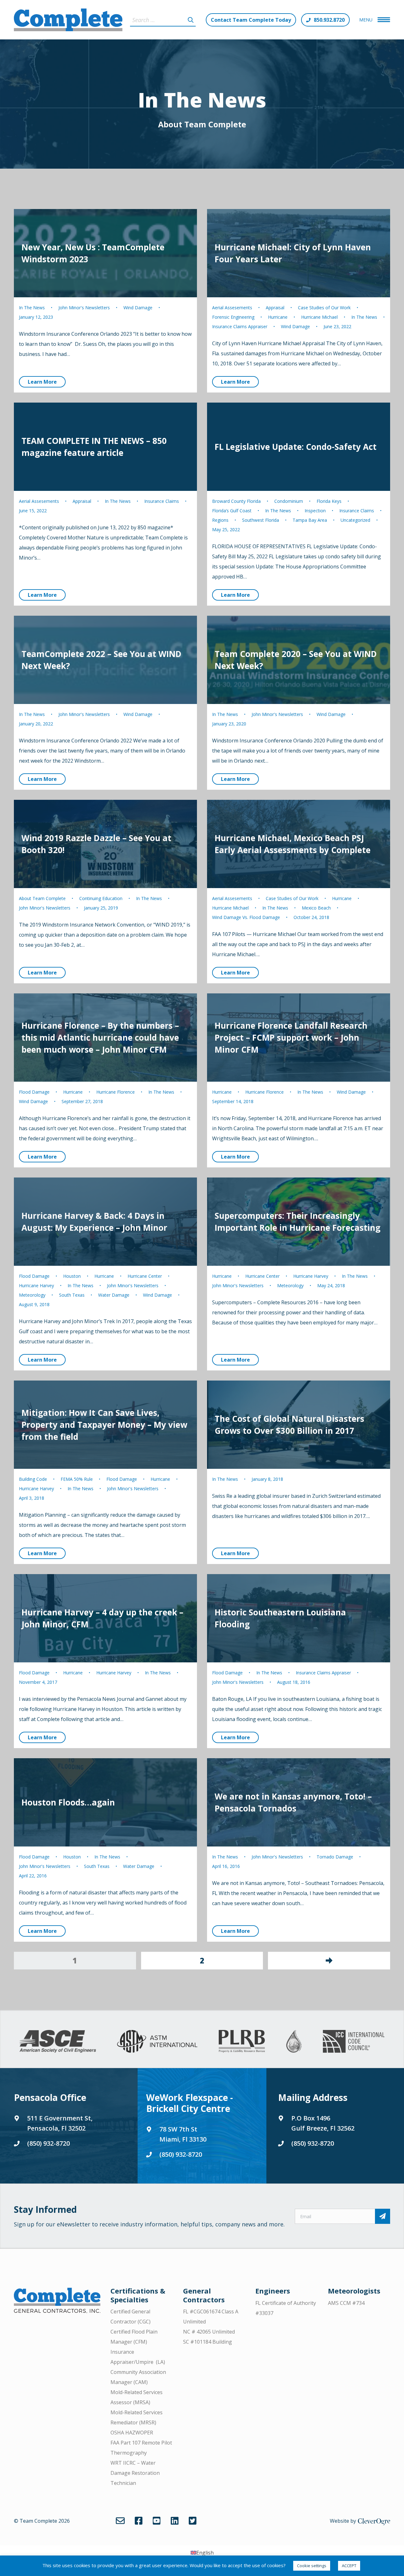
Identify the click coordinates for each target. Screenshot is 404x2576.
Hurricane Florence (116, 1092)
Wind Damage (138, 308)
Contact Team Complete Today (251, 20)
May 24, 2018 (331, 1285)
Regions (220, 520)
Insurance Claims (162, 501)
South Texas (72, 1295)
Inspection (315, 511)
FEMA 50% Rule (77, 1479)
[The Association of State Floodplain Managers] (294, 2041)
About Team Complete (202, 124)
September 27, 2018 (82, 1101)
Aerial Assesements (232, 308)
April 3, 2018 (32, 1498)
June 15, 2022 (33, 511)
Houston (72, 1276)
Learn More (42, 382)
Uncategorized (355, 520)
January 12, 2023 (36, 317)
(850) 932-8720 (48, 2143)
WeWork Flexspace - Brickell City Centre (190, 2103)
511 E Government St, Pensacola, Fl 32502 (60, 2123)
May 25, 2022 (226, 529)
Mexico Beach (316, 908)
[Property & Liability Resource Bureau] (242, 2041)
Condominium (289, 501)
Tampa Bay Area (310, 520)
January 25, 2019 (101, 908)
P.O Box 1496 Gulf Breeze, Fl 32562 (323, 2123)
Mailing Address (313, 2097)
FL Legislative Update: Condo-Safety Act (296, 447)
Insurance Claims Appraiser (240, 326)
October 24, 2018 (311, 917)
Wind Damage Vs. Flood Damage (246, 917)
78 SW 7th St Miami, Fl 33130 (183, 2134)
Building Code (33, 1479)
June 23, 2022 (337, 326)
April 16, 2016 (226, 1866)
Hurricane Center (145, 1276)
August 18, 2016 (294, 1682)
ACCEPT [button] (349, 2566)
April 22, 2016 (33, 1876)
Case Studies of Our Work (324, 308)
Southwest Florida (261, 520)
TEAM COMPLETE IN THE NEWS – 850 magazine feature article (94, 447)
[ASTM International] (157, 2041)
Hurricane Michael (319, 317)
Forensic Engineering (233, 317)
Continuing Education (101, 898)
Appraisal (275, 308)
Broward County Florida (236, 501)
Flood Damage (34, 1092)
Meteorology (32, 1295)
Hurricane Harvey (36, 1285)
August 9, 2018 (34, 1304)
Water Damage (114, 1295)
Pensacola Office (50, 2097)
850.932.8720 (329, 20)
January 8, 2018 (267, 1479)
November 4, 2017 (38, 1682)
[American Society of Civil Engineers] (58, 2041)
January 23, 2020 (229, 724)
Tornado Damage (335, 1857)
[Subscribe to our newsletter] (383, 2216)
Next (329, 1961)
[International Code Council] (354, 2041)
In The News (32, 308)
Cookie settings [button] (312, 2566)
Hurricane (278, 317)
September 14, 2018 (233, 1101)
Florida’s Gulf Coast (232, 511)
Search (191, 20)
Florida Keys (329, 501)
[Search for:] (163, 20)
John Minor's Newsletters (84, 308)
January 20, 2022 (36, 724)
